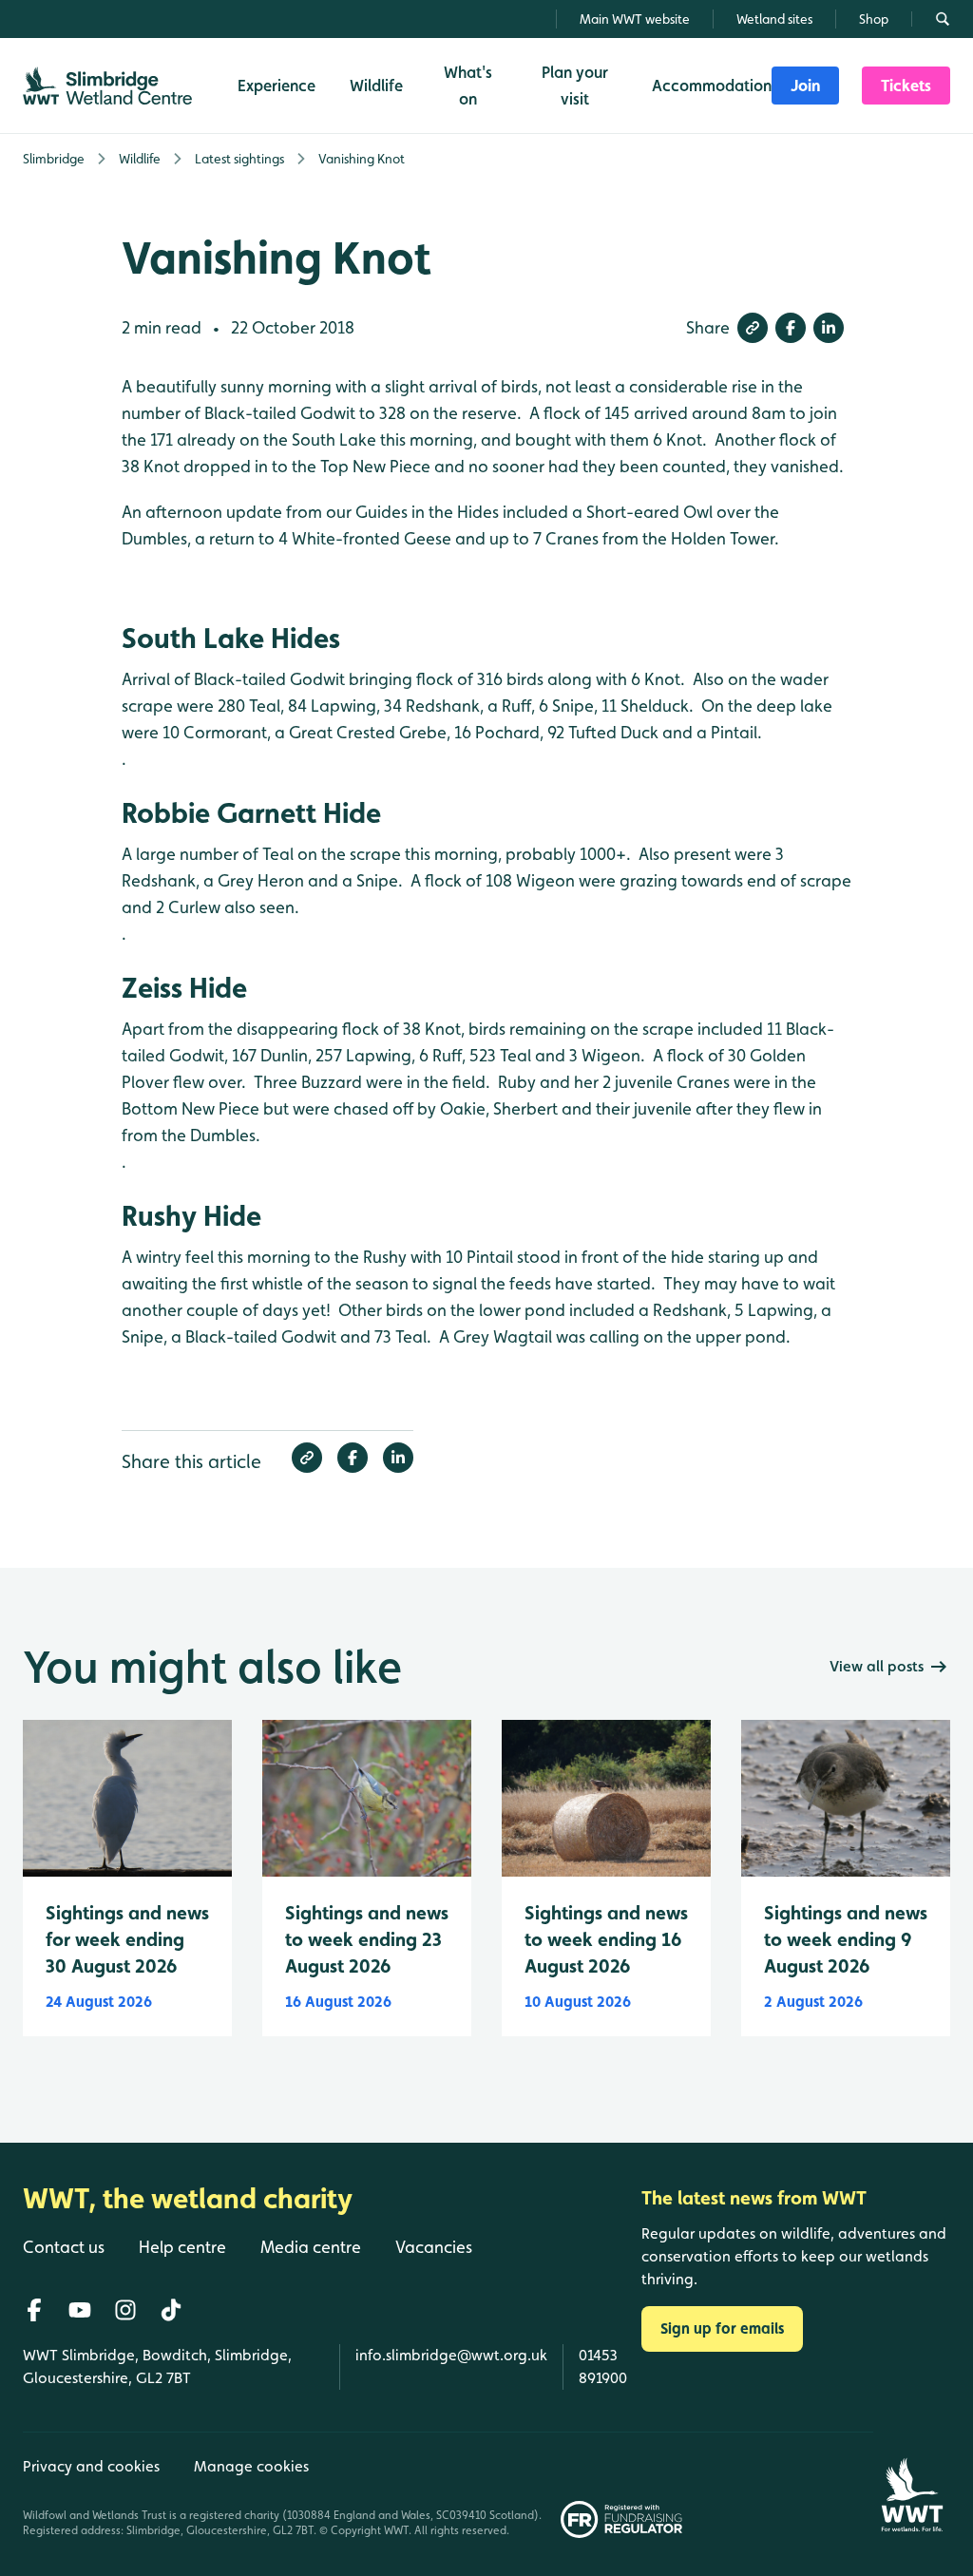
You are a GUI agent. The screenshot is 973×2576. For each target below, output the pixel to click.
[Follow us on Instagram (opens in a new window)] (125, 2310)
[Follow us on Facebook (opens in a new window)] (34, 2310)
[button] (753, 328)
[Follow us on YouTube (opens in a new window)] (80, 2310)
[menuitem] (805, 86)
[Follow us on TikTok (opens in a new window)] (171, 2310)
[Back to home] (912, 2485)
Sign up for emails (722, 2328)
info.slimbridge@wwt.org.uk (451, 2355)
